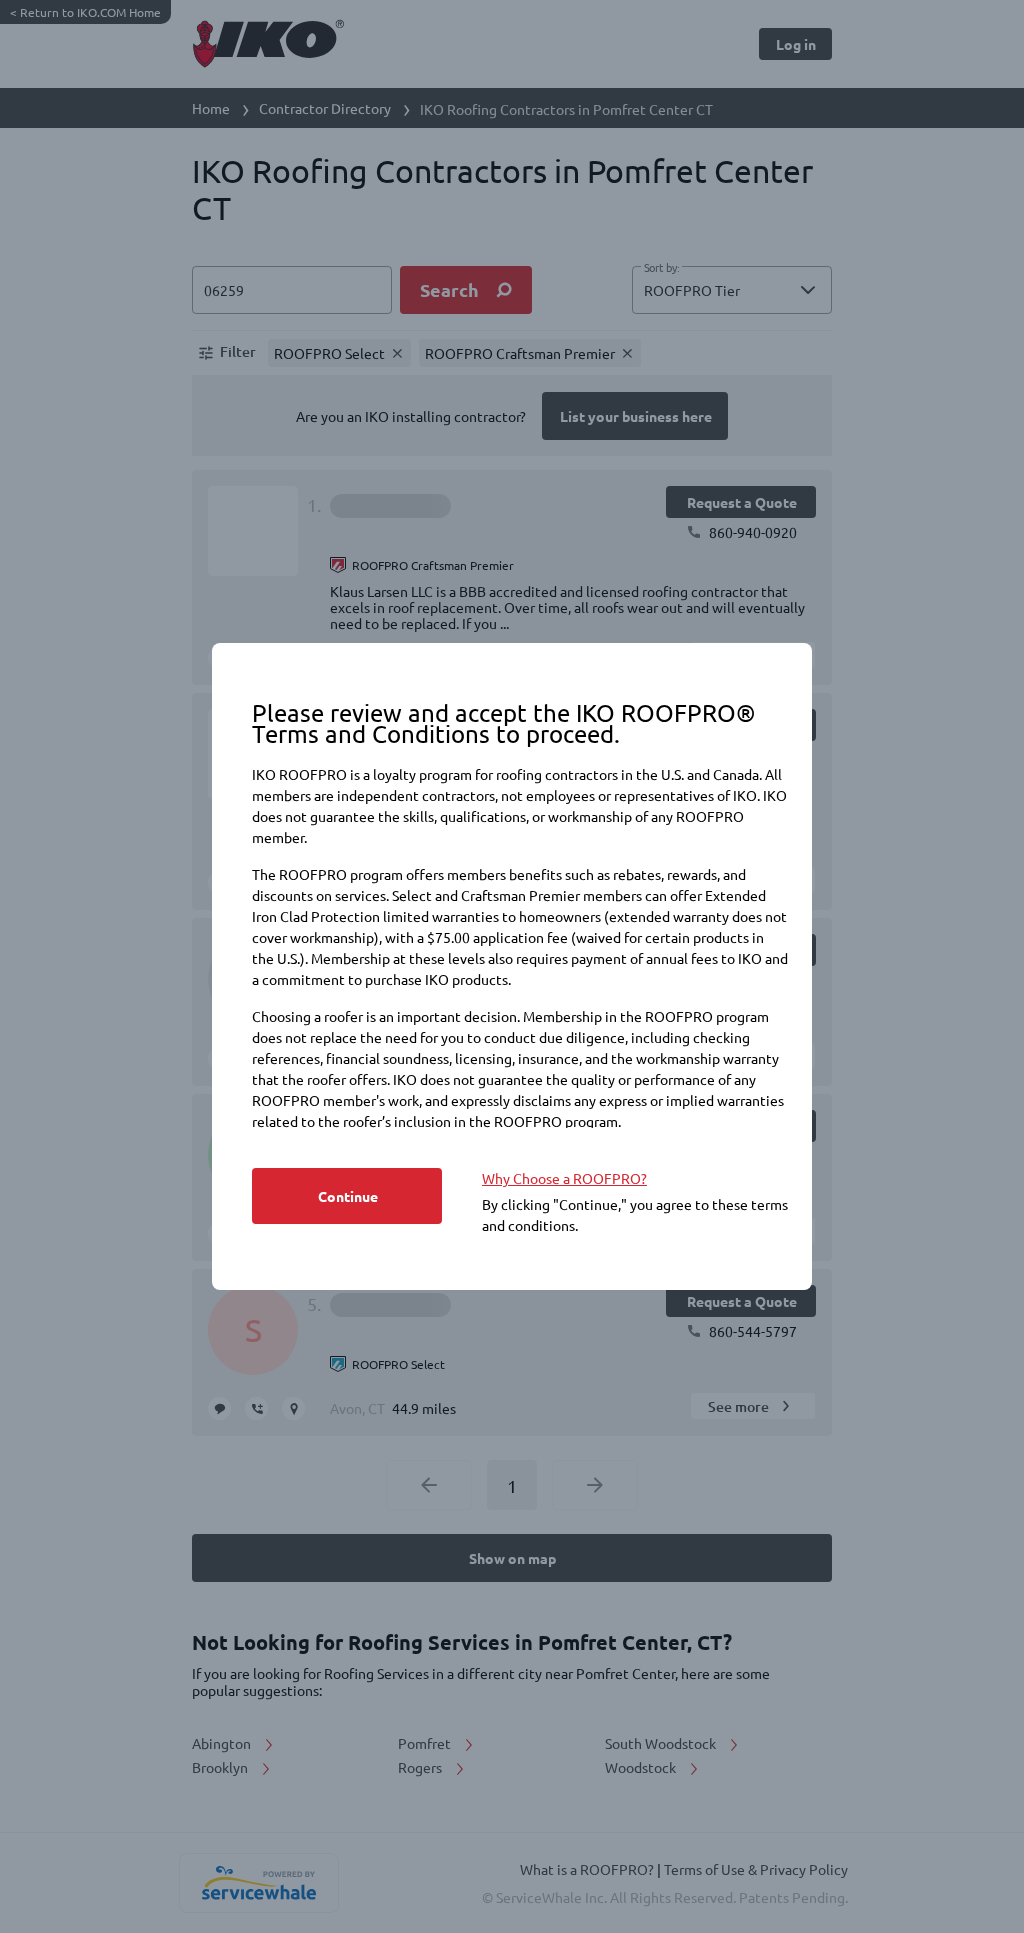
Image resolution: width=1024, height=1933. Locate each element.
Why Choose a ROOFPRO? (564, 1178)
